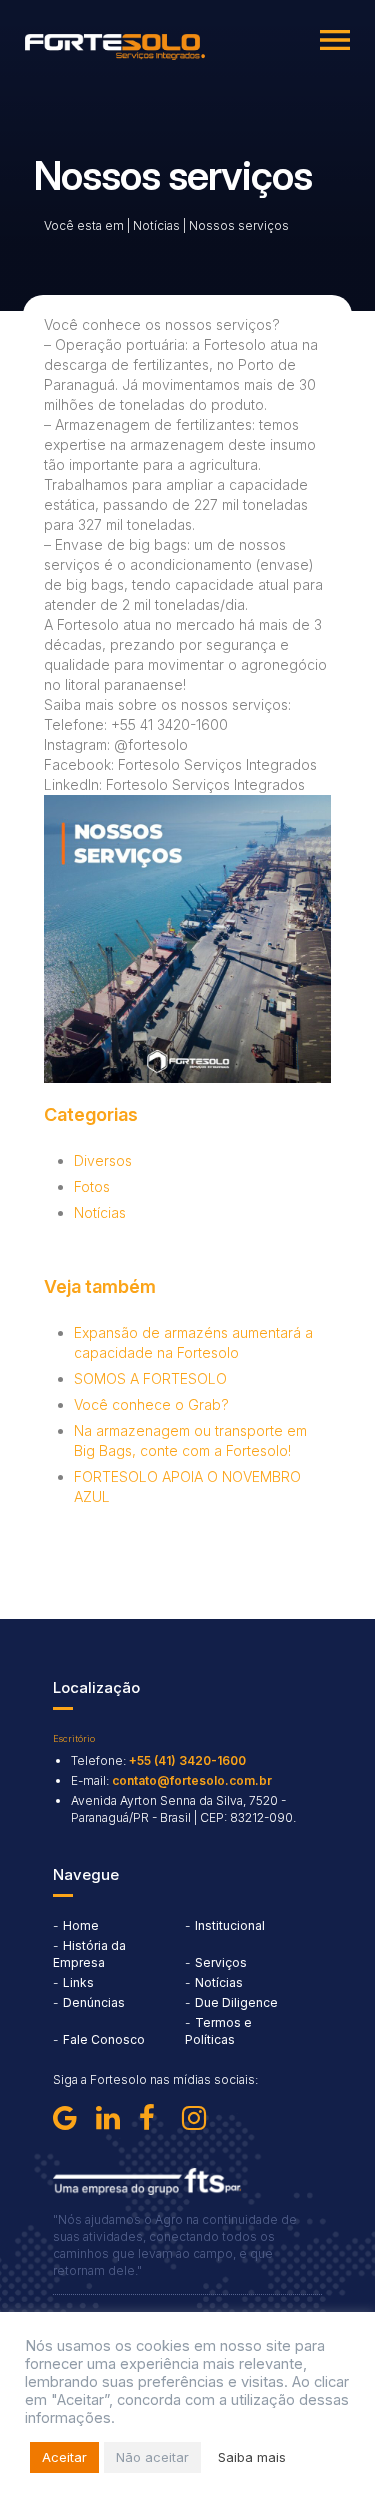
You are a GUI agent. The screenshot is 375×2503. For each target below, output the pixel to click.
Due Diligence (236, 2002)
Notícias (156, 225)
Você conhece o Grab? (151, 1404)
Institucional (230, 1925)
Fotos (92, 1186)
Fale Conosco (104, 2039)
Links (78, 1982)
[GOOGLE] (71, 2118)
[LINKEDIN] (114, 2118)
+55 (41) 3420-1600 (187, 1760)
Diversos (103, 1160)
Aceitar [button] (64, 2457)
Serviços (221, 1962)
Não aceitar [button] (152, 2457)
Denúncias (94, 2002)
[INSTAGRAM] (200, 2118)
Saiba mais (252, 2457)
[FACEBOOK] (157, 2118)
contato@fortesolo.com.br (192, 1780)
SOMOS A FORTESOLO (150, 1378)
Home (81, 1925)
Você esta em (84, 225)
